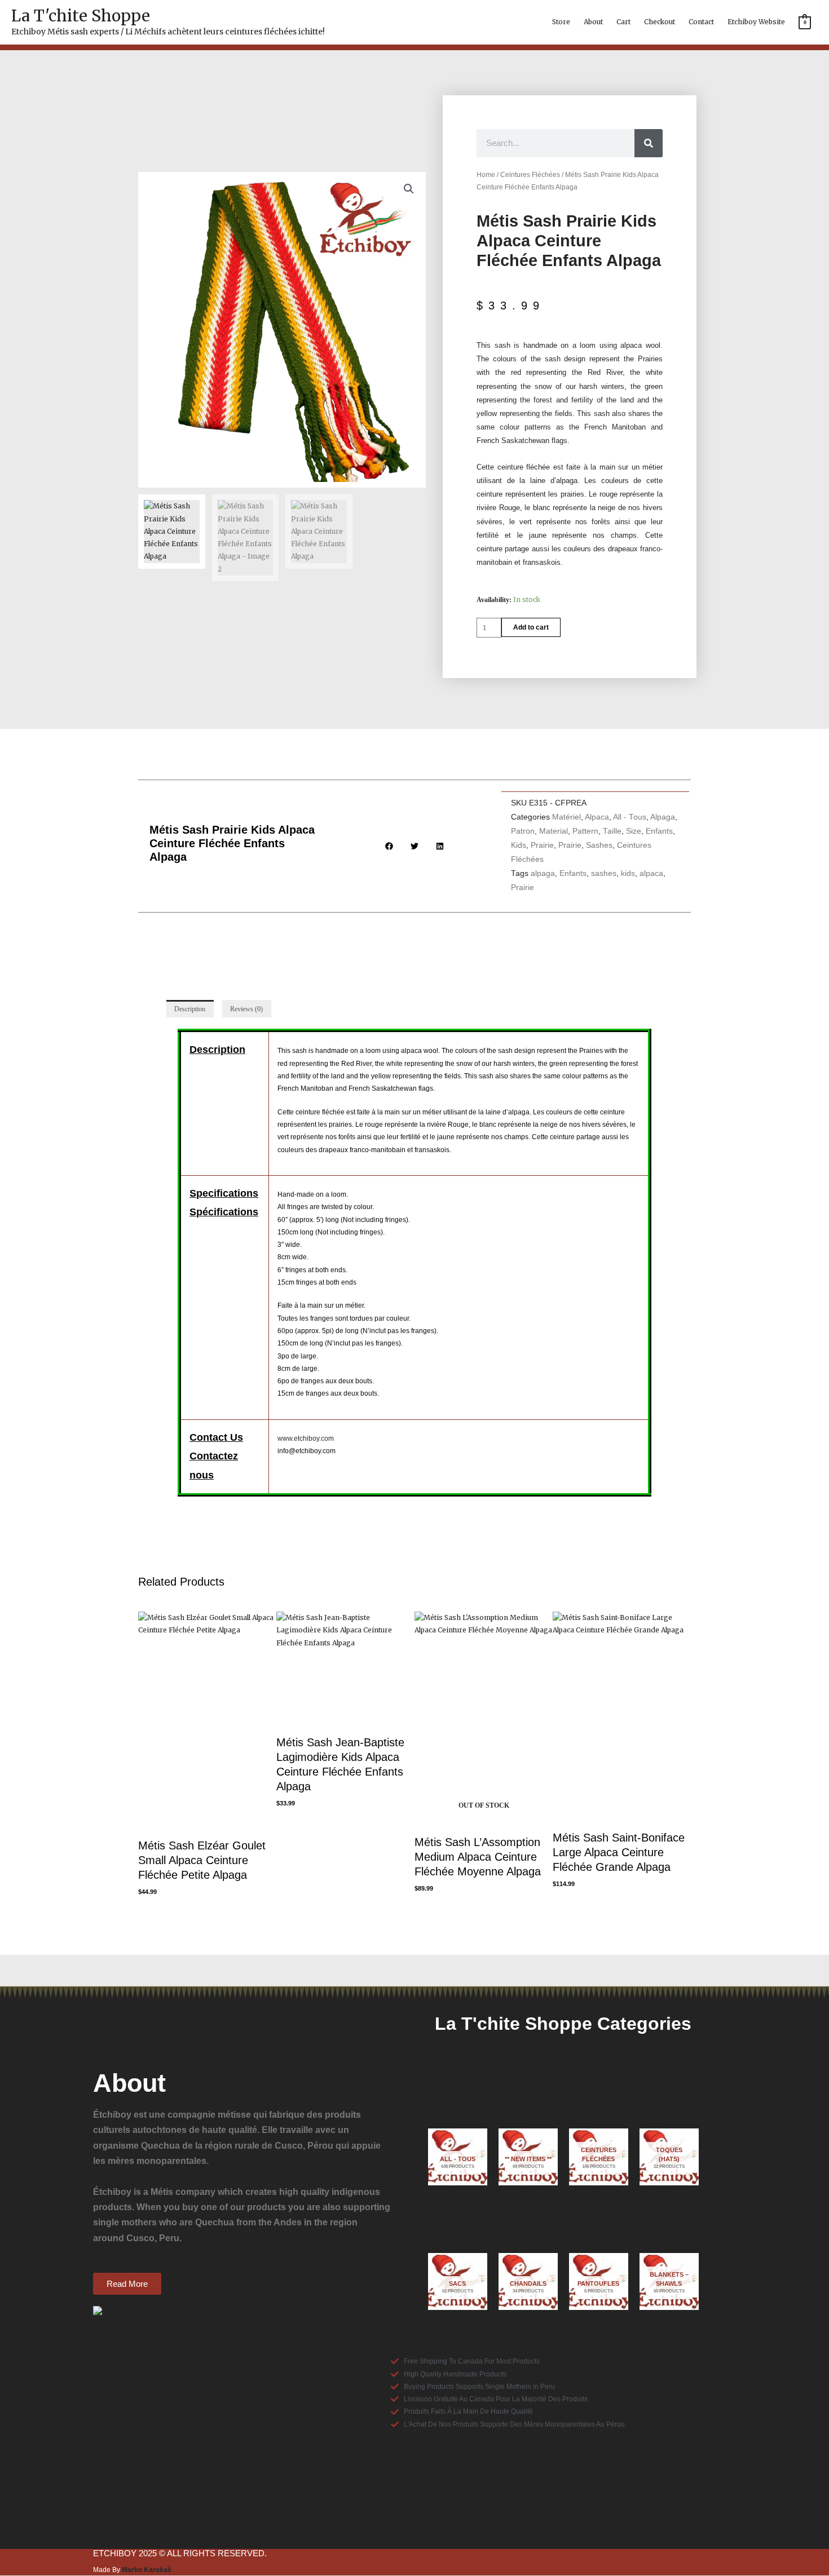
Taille (612, 831)
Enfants (659, 831)
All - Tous (630, 817)
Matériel (566, 817)
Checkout (660, 22)
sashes (604, 873)
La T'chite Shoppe (81, 16)
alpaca (651, 873)
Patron (523, 831)
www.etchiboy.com (306, 1439)
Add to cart (531, 627)
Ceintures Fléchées (530, 175)
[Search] (649, 143)
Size (634, 831)
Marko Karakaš (147, 2570)
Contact (701, 22)
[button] (409, 189)
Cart (623, 22)
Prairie (542, 845)
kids (628, 873)
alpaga (543, 873)
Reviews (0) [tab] (246, 1009)
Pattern (585, 831)
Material (554, 831)
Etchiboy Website (756, 22)
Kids (519, 845)
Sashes (599, 845)
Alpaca (597, 817)
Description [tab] (190, 1009)
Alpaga (663, 817)
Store (561, 22)
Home (486, 175)
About (593, 22)
